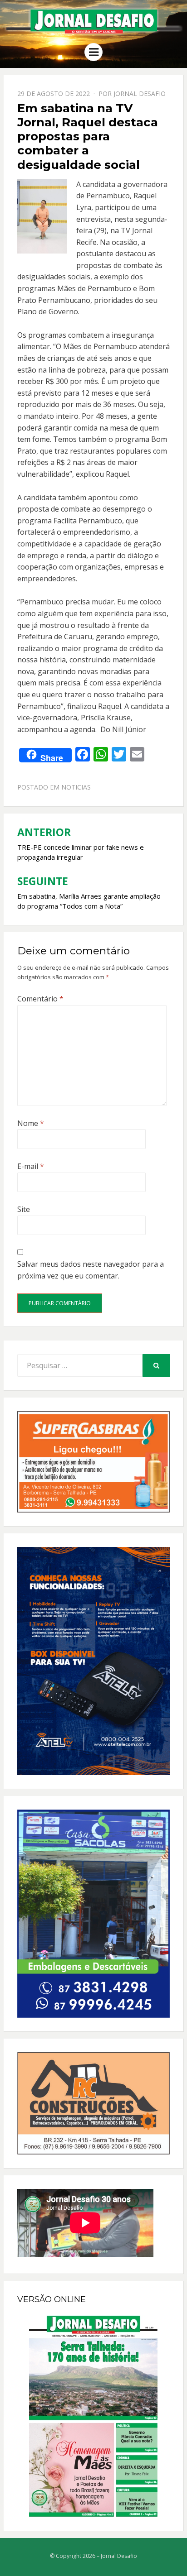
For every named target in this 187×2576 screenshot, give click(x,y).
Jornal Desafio (140, 93)
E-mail (31, 1166)
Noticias (76, 787)
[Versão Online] (93, 2416)
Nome (31, 1123)
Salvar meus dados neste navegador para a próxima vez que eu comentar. (91, 1270)
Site (24, 1209)
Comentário (40, 999)
